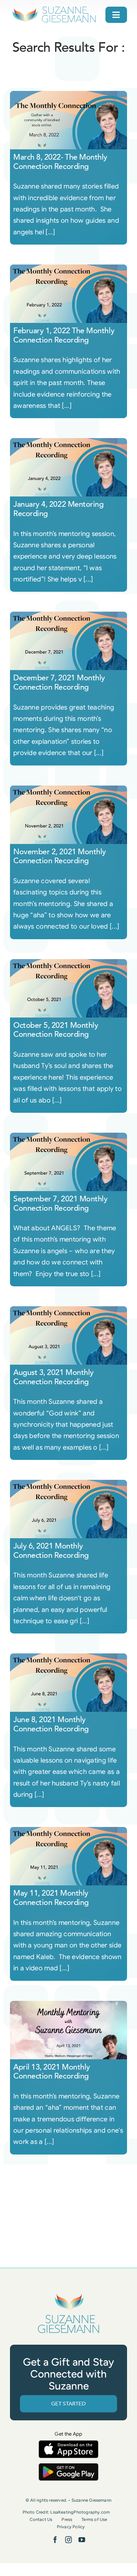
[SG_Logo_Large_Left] (54, 8)
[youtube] (82, 2540)
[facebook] (55, 2540)
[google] (68, 2466)
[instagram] (68, 2540)
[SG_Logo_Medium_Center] (68, 2294)
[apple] (68, 2443)
